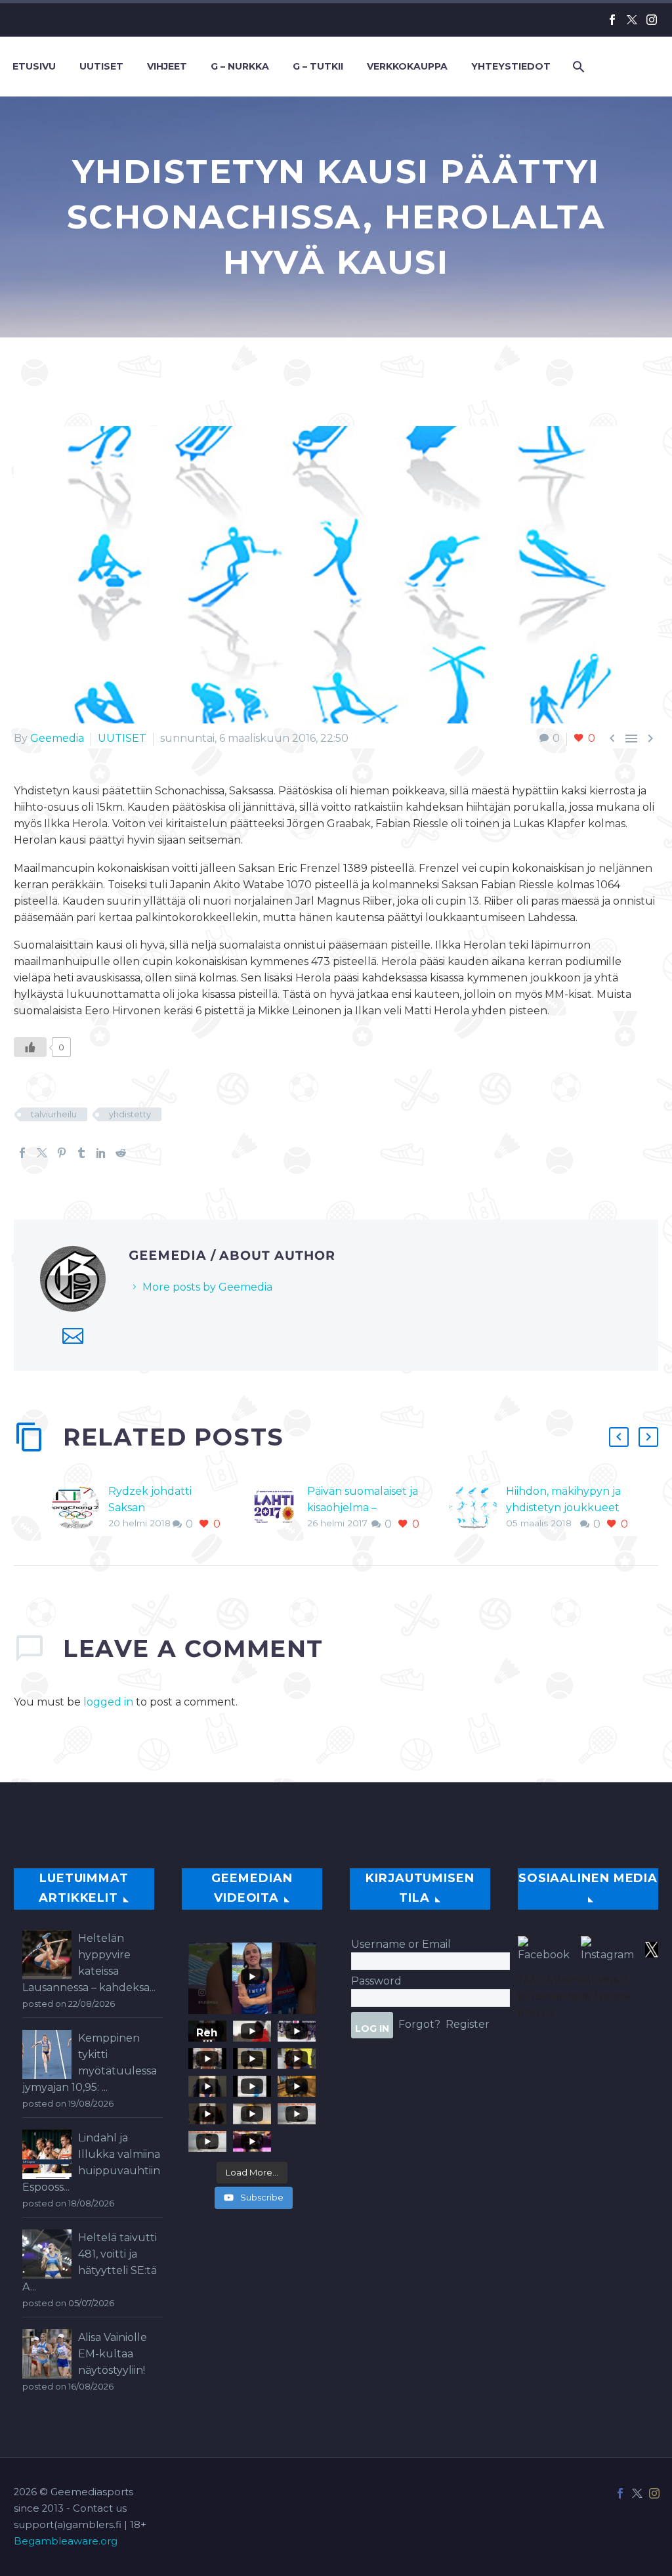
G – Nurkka (240, 66)
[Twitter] (632, 20)
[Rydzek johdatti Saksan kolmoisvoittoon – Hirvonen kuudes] (80, 1508)
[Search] (577, 67)
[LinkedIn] (101, 1153)
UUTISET (122, 738)
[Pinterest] (62, 1153)
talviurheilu (54, 1114)
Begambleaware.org (66, 2541)
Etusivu (34, 66)
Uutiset (101, 66)
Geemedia (57, 738)
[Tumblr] (81, 1153)
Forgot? (419, 2024)
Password (376, 1981)
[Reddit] (121, 1153)
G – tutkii (318, 66)
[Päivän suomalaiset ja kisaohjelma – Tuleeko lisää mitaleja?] (279, 1508)
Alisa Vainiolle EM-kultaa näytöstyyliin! (113, 2354)
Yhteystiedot (511, 66)
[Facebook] (612, 20)
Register (468, 2024)
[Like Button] (30, 1047)
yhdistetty (130, 1114)
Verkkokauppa (407, 66)
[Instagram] (652, 20)
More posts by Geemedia (207, 1287)
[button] (619, 1437)
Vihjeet (167, 66)
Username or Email (401, 1944)
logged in (108, 1702)
